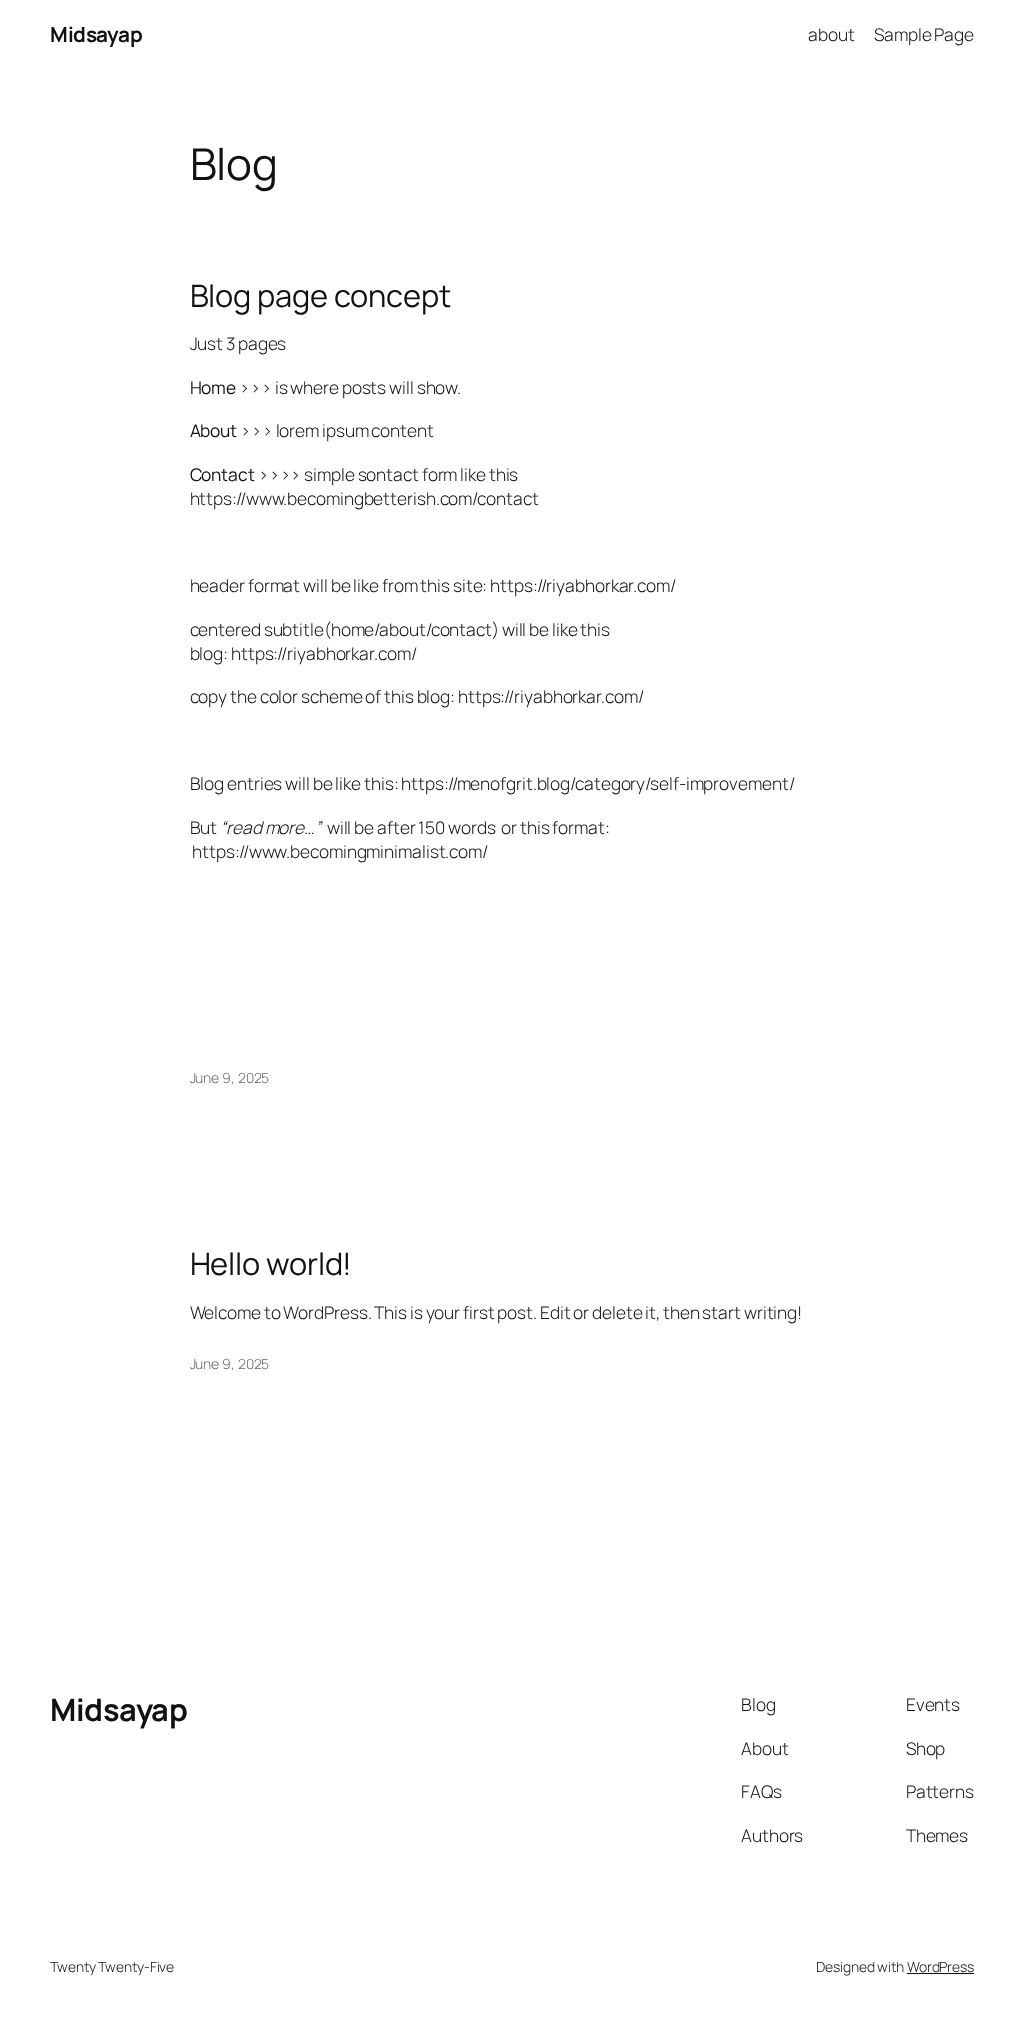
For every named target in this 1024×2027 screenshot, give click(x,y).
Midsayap (96, 34)
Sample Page (924, 34)
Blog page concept (320, 295)
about (831, 34)
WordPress (940, 1966)
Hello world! (271, 1263)
